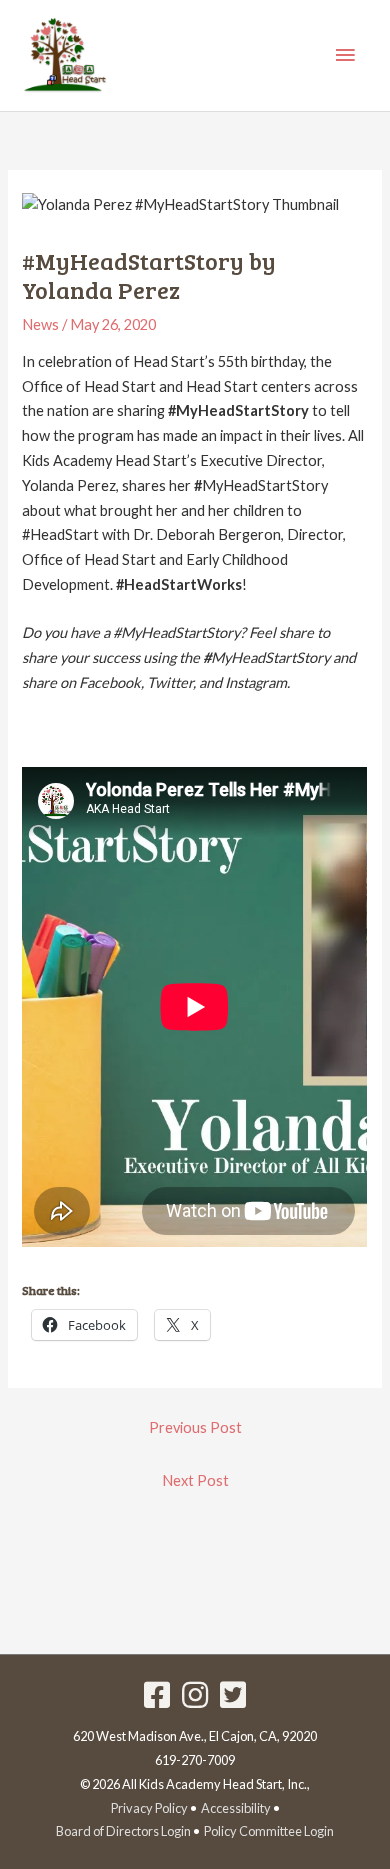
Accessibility (236, 1808)
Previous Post (195, 1427)
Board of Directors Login (123, 1831)
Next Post (195, 1480)
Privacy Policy (149, 1808)
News (40, 324)
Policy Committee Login (269, 1831)
